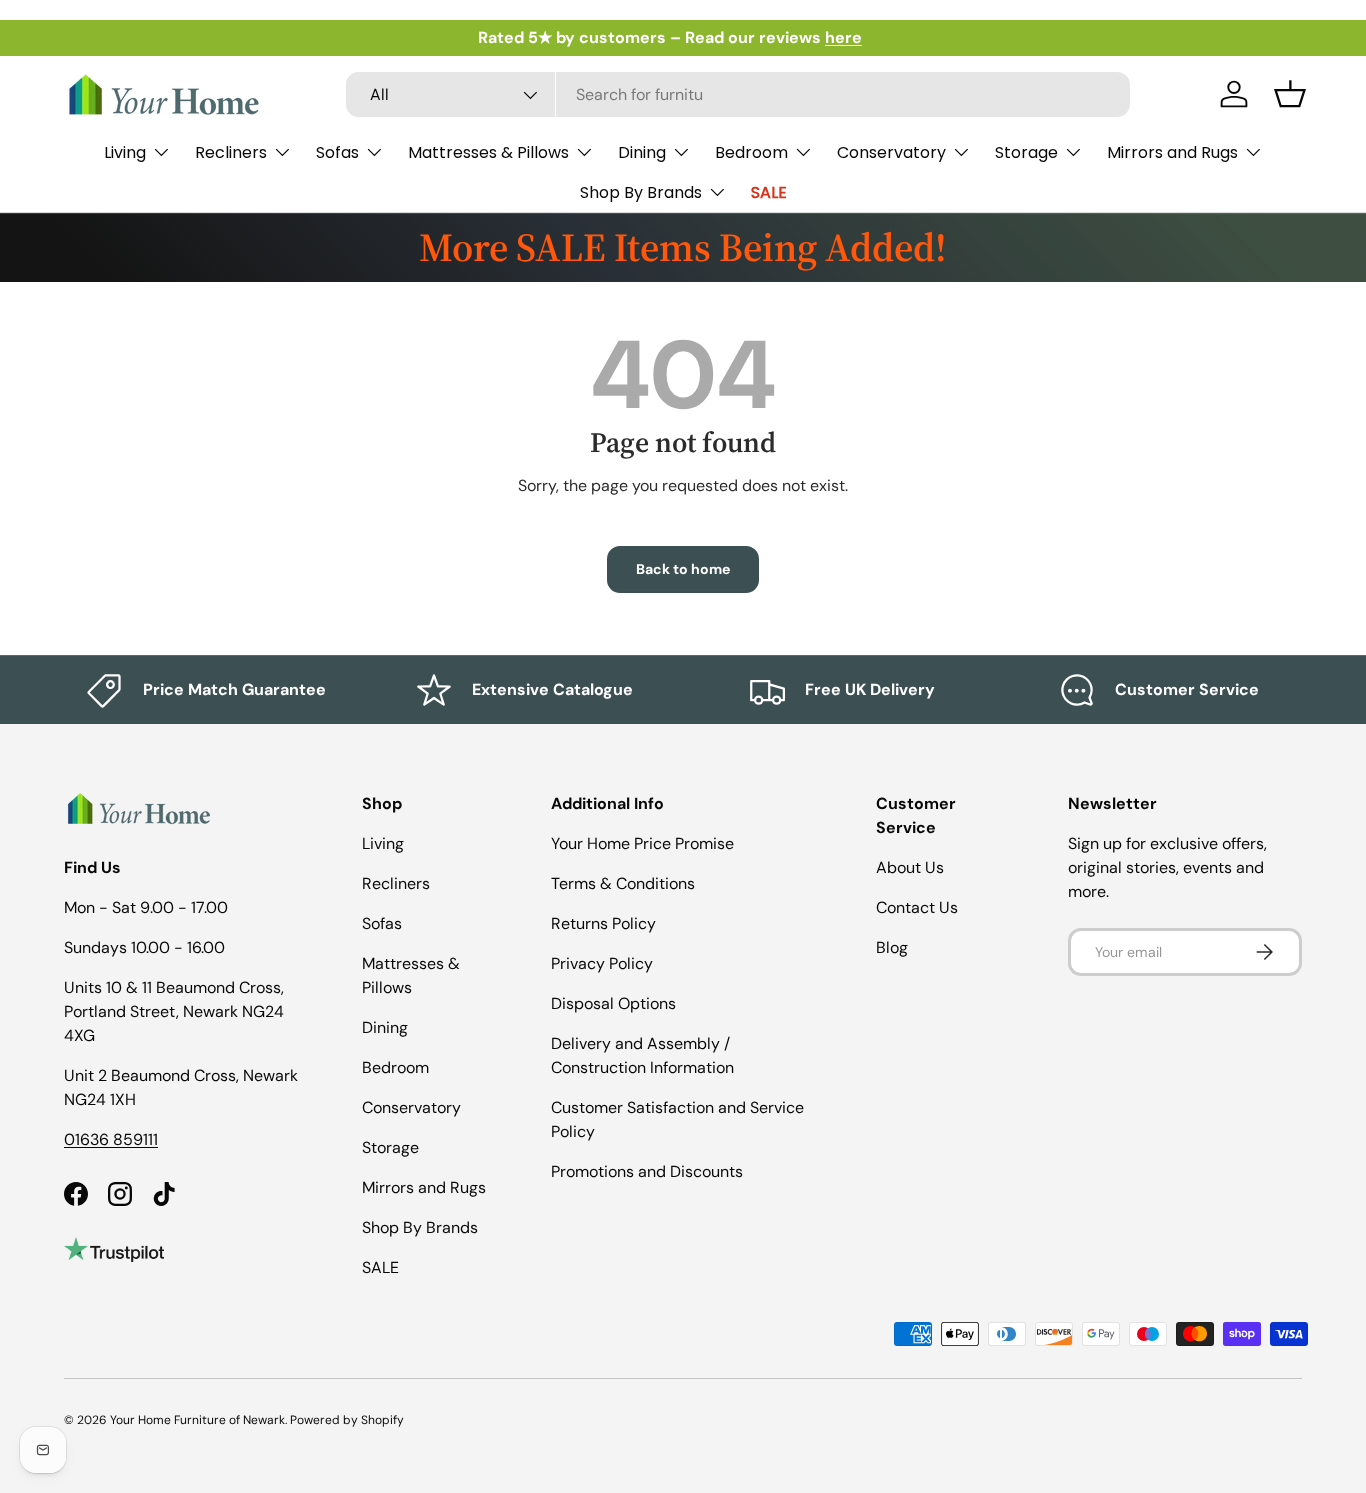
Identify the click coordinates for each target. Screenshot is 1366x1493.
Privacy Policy (602, 963)
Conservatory (891, 152)
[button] (1290, 94)
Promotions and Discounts (647, 1171)
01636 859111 (111, 1139)
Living (125, 152)
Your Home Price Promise (642, 843)
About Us (910, 867)
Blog (892, 947)
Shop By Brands (641, 192)
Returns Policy (603, 923)
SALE (769, 192)
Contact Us (917, 907)
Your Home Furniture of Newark (197, 1420)
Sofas (337, 152)
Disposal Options (613, 1003)
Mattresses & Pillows (488, 152)
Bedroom (751, 152)
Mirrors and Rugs (1172, 152)
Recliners (231, 152)
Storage (1026, 152)
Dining (642, 152)
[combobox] (738, 94)
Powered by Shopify (347, 1420)
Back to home (683, 569)
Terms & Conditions (623, 883)
